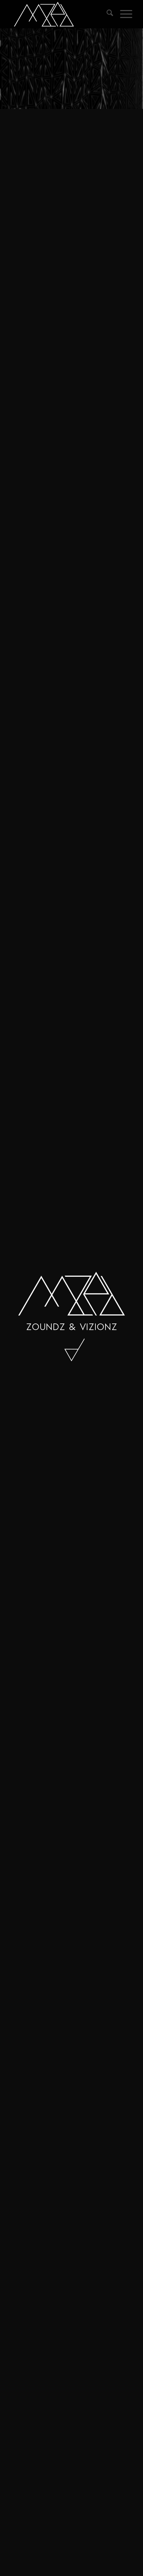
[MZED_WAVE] (59, 14)
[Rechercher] (106, 14)
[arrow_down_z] (71, 1350)
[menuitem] (106, 14)
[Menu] (123, 14)
